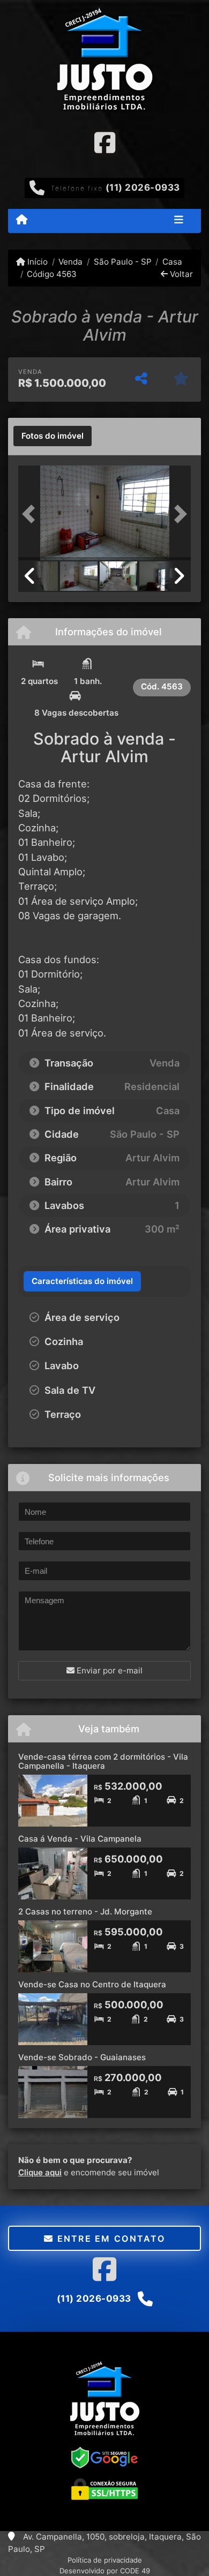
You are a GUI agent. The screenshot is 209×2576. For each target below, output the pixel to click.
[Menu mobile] (22, 220)
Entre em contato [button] (109, 2239)
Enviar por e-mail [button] (109, 1670)
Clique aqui (40, 2172)
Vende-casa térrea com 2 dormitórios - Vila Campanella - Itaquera (103, 1761)
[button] (31, 514)
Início (36, 262)
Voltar (180, 274)
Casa (172, 262)
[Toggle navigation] (179, 221)
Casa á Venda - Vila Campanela (80, 1839)
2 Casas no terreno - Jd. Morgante (85, 1912)
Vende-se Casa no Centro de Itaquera (92, 1984)
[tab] (53, 436)
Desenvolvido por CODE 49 (105, 2571)
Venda (70, 262)
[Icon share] (104, 142)
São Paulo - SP (122, 262)
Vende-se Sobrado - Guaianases (82, 2057)
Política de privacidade (105, 2560)
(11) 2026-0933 (143, 187)
